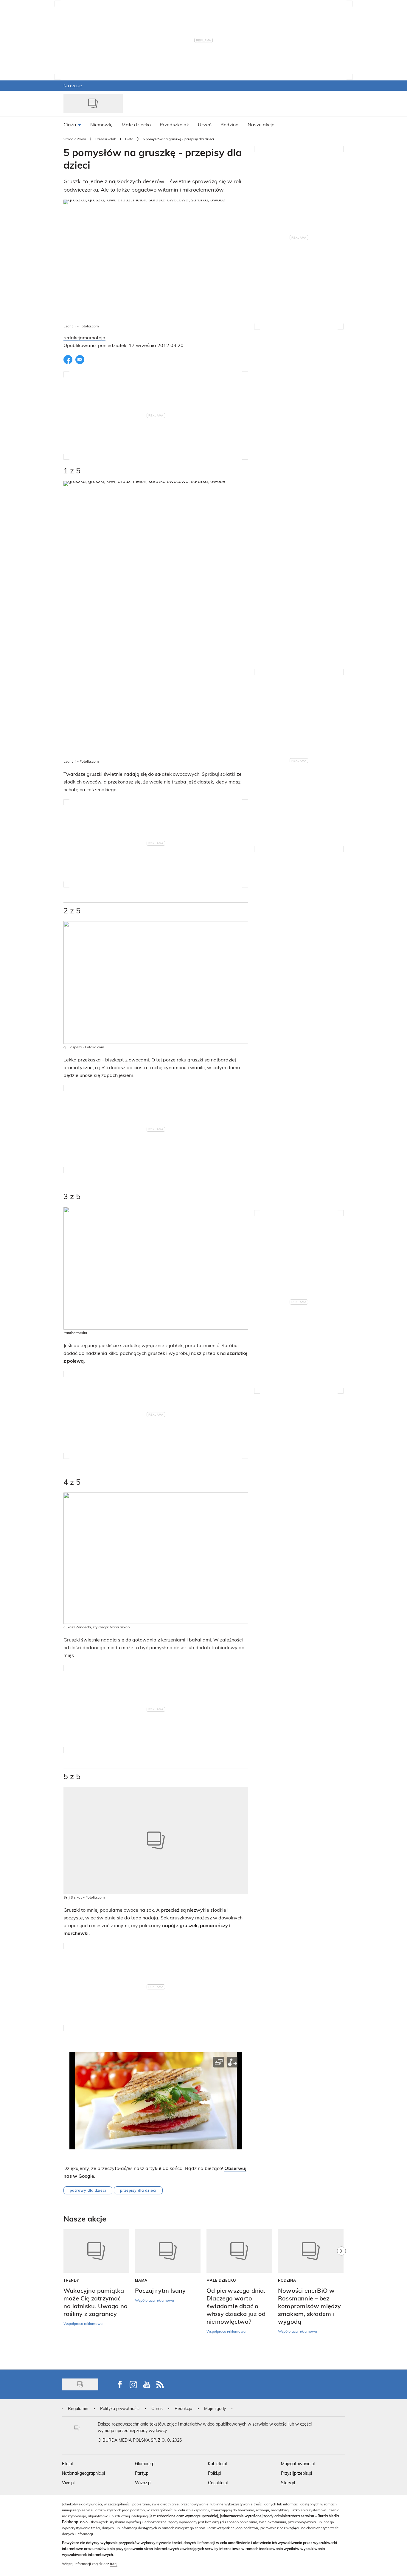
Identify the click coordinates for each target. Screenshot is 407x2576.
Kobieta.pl (217, 2464)
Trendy (71, 2280)
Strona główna (75, 139)
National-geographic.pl (83, 2473)
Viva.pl (68, 2483)
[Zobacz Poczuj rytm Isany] (168, 2251)
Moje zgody (215, 2408)
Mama (141, 2280)
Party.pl (142, 2473)
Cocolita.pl (218, 2483)
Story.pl (288, 2483)
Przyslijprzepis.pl (296, 2473)
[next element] (341, 2296)
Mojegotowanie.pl (298, 2464)
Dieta (129, 139)
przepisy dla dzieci (138, 2190)
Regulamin (78, 2408)
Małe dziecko (221, 2280)
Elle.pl (67, 2464)
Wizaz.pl (143, 2483)
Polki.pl (215, 2473)
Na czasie (73, 86)
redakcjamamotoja (84, 337)
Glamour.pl (145, 2464)
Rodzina (287, 2280)
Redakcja (183, 2408)
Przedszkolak (106, 139)
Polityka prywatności (120, 2408)
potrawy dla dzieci (88, 2190)
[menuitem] (72, 124)
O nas (157, 2408)
